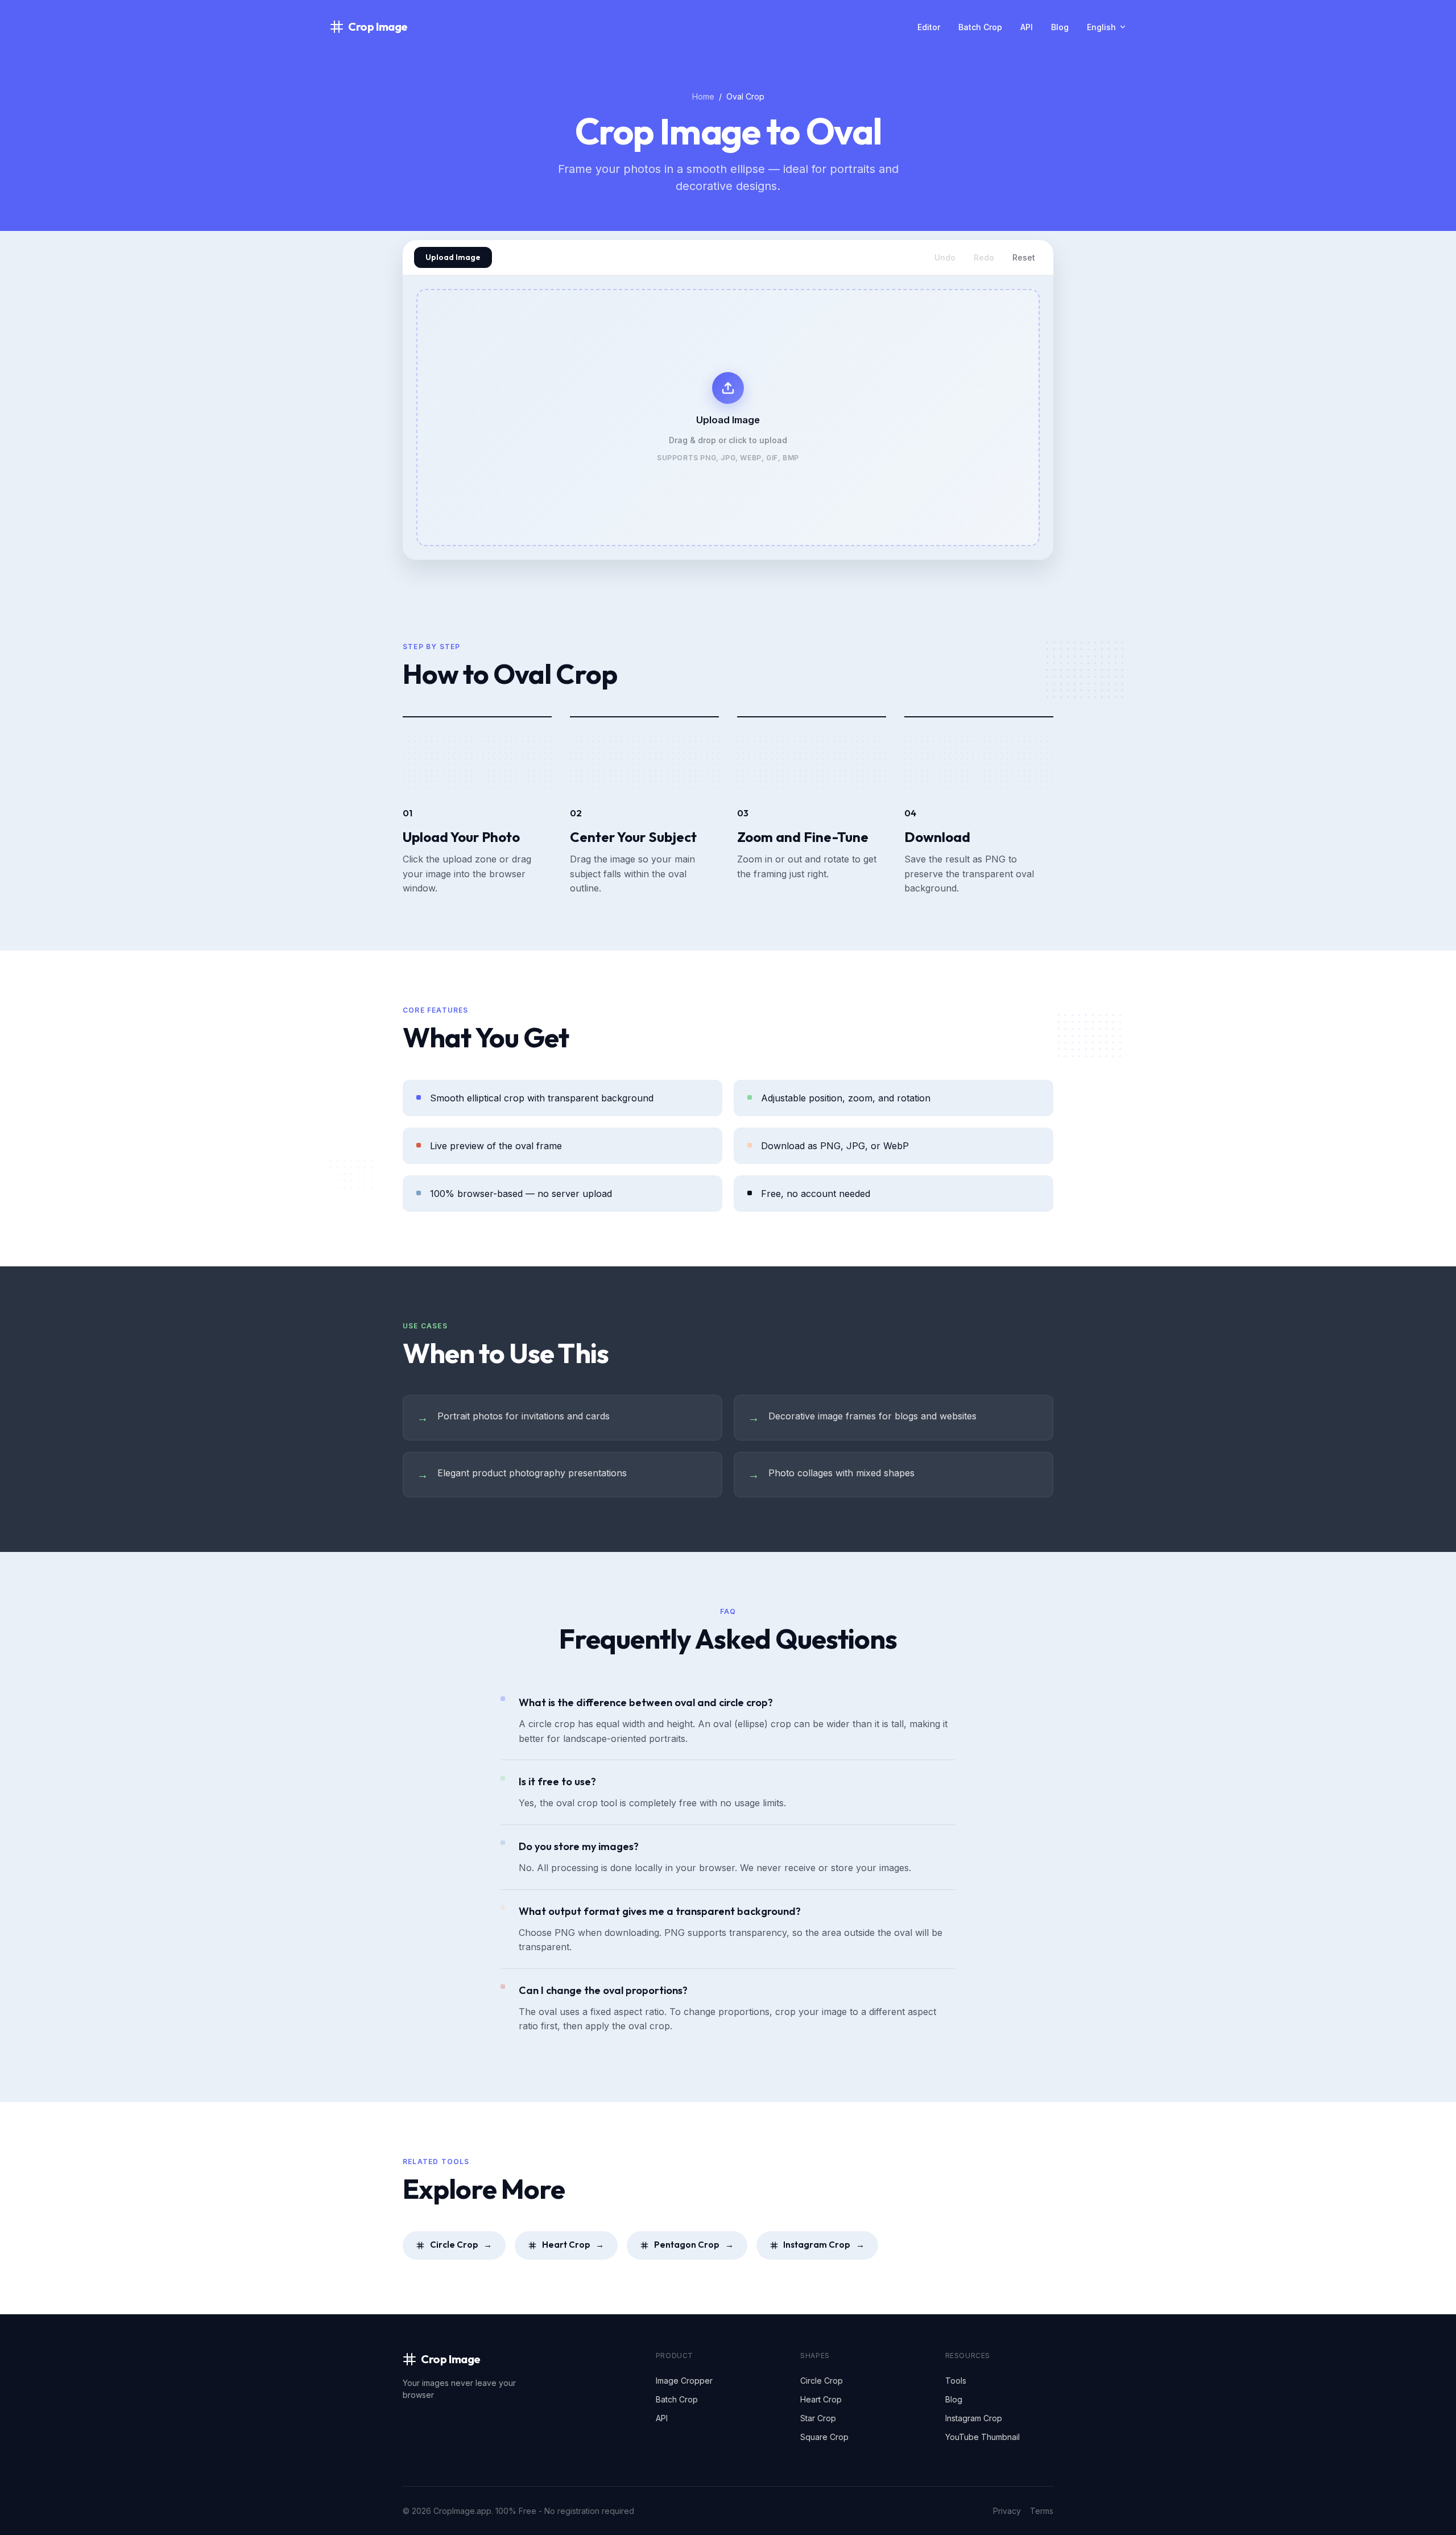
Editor (929, 27)
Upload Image (453, 257)
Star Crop (818, 2418)
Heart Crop (573, 2245)
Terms (1042, 2511)
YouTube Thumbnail (983, 2437)
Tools (956, 2381)
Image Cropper (684, 2381)
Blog (1060, 27)
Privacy (1007, 2511)
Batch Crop (980, 27)
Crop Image (378, 26)
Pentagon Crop (694, 2245)
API (1027, 27)
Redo (984, 257)
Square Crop (824, 2437)
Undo (945, 257)
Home (703, 96)
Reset (1024, 257)
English (1101, 27)
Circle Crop (461, 2245)
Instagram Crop (824, 2245)
